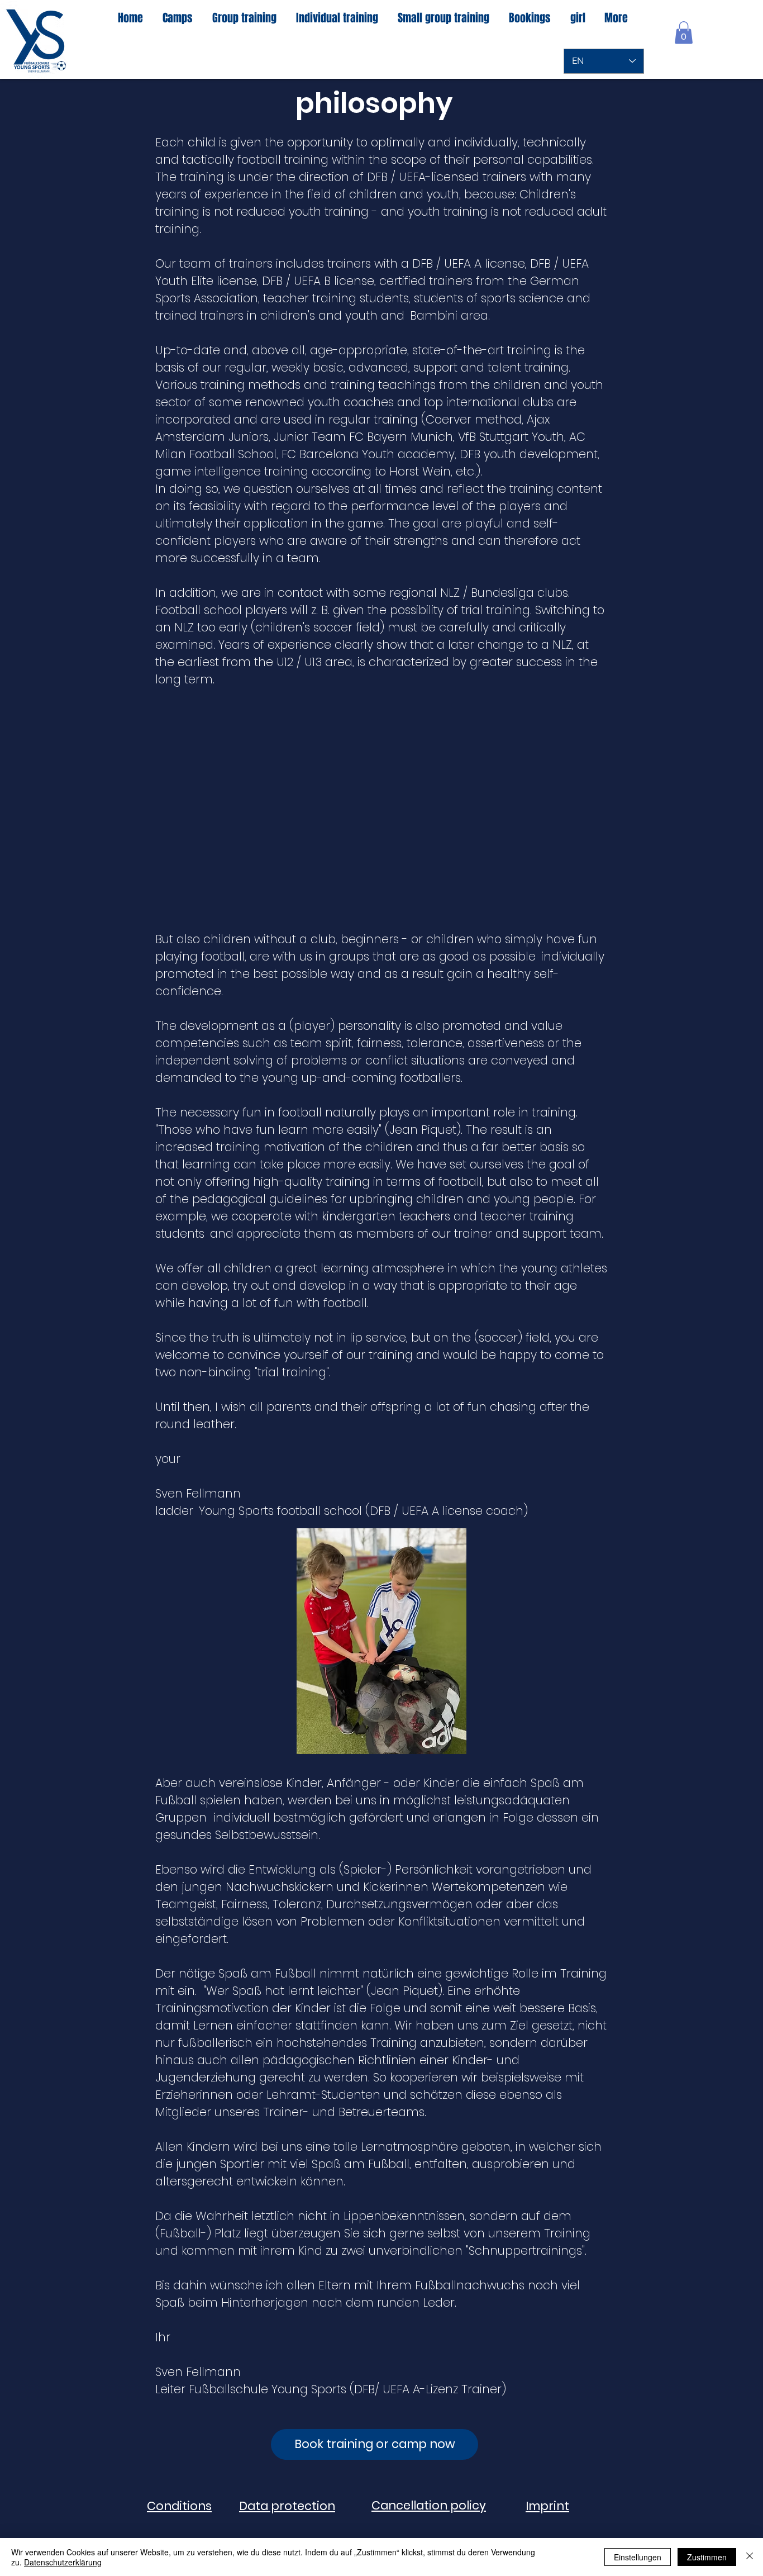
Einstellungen (638, 2557)
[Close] (750, 2557)
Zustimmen (707, 2557)
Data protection (287, 2506)
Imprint (547, 2506)
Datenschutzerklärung (63, 2562)
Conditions (179, 2506)
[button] (684, 33)
